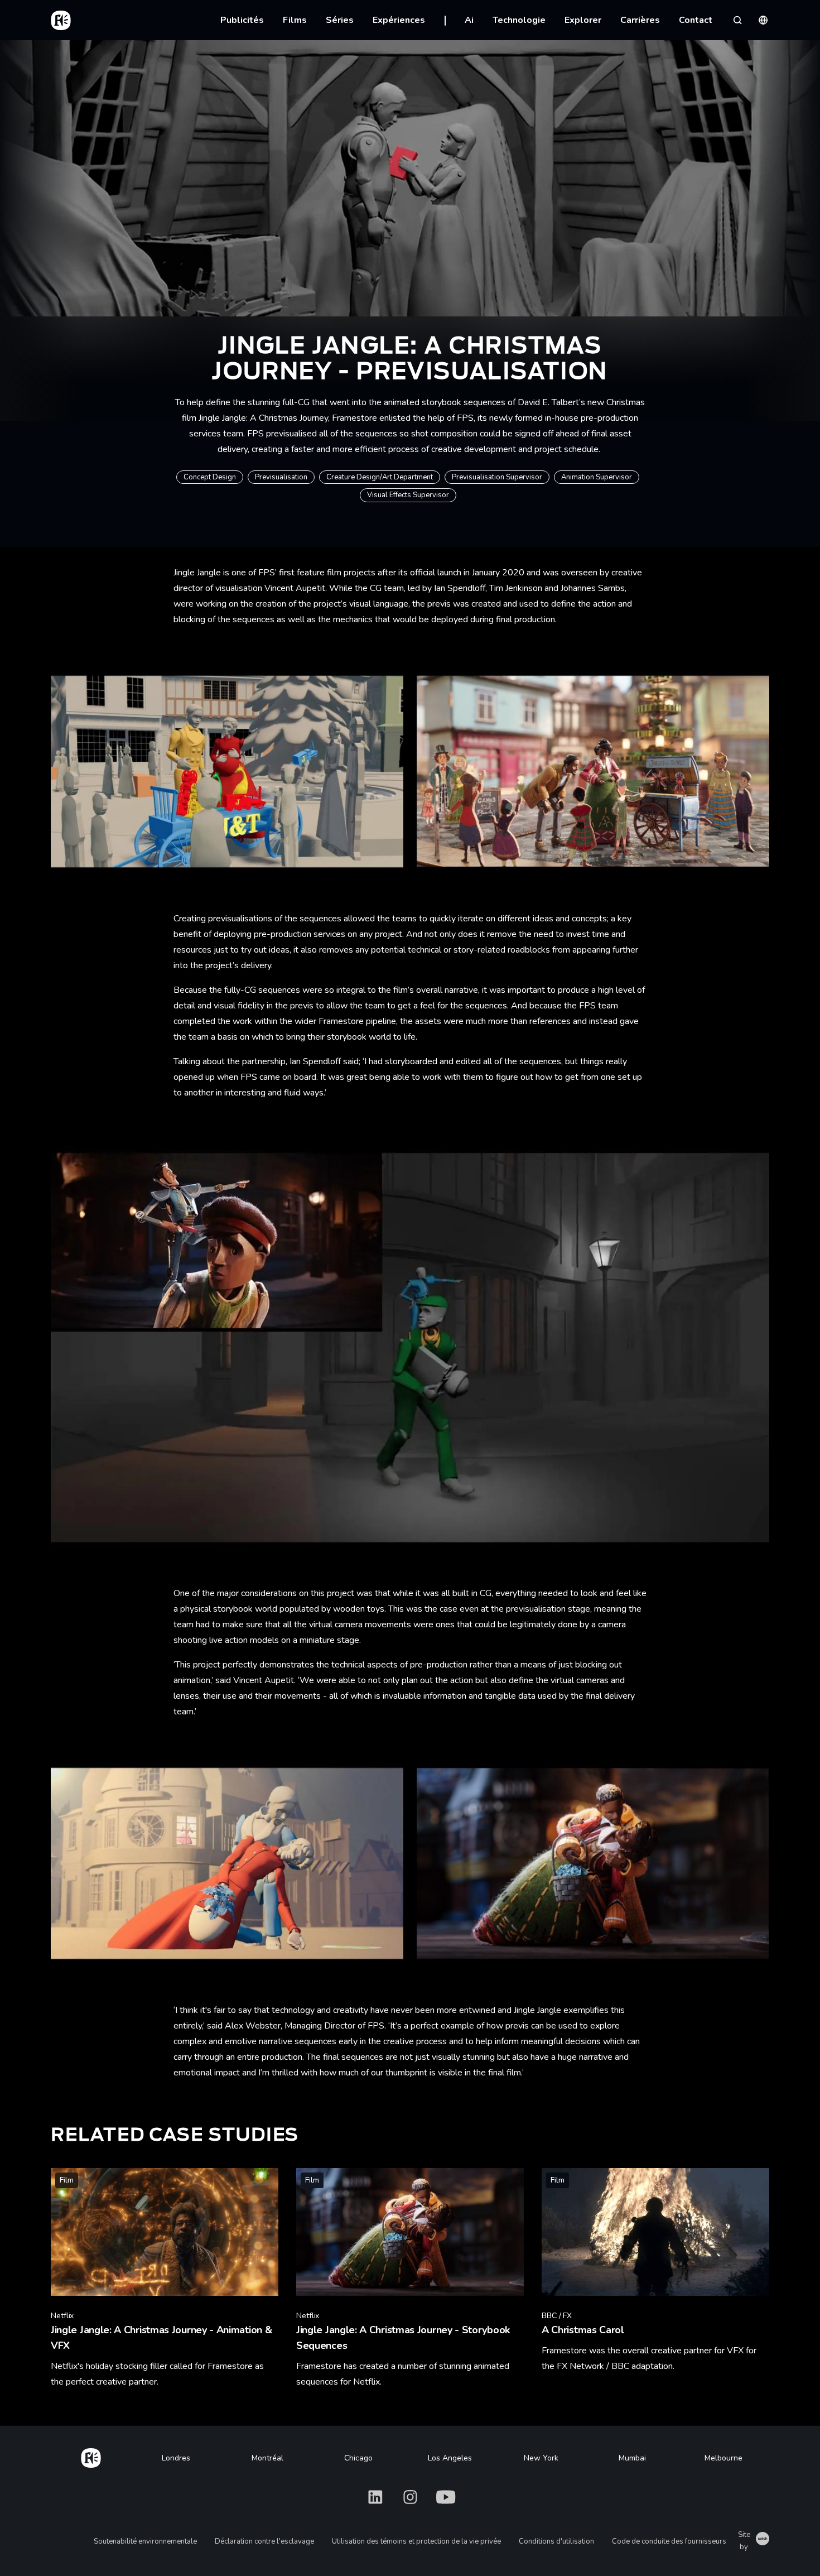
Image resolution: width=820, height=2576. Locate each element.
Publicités (242, 20)
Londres (176, 2458)
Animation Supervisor (597, 477)
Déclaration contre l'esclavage (264, 2541)
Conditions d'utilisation (556, 2541)
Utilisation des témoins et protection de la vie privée (416, 2541)
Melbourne (723, 2458)
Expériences (399, 20)
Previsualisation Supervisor (497, 477)
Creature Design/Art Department (380, 477)
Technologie (519, 20)
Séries (340, 20)
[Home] (91, 2456)
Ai (469, 20)
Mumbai (632, 2458)
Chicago (358, 2458)
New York (541, 2458)
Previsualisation (281, 477)
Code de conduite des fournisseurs (669, 2541)
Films (295, 20)
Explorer (583, 20)
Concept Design (210, 477)
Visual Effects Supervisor (408, 495)
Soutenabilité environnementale (145, 2541)
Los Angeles (450, 2458)
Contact (696, 20)
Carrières (640, 20)
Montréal (267, 2458)
